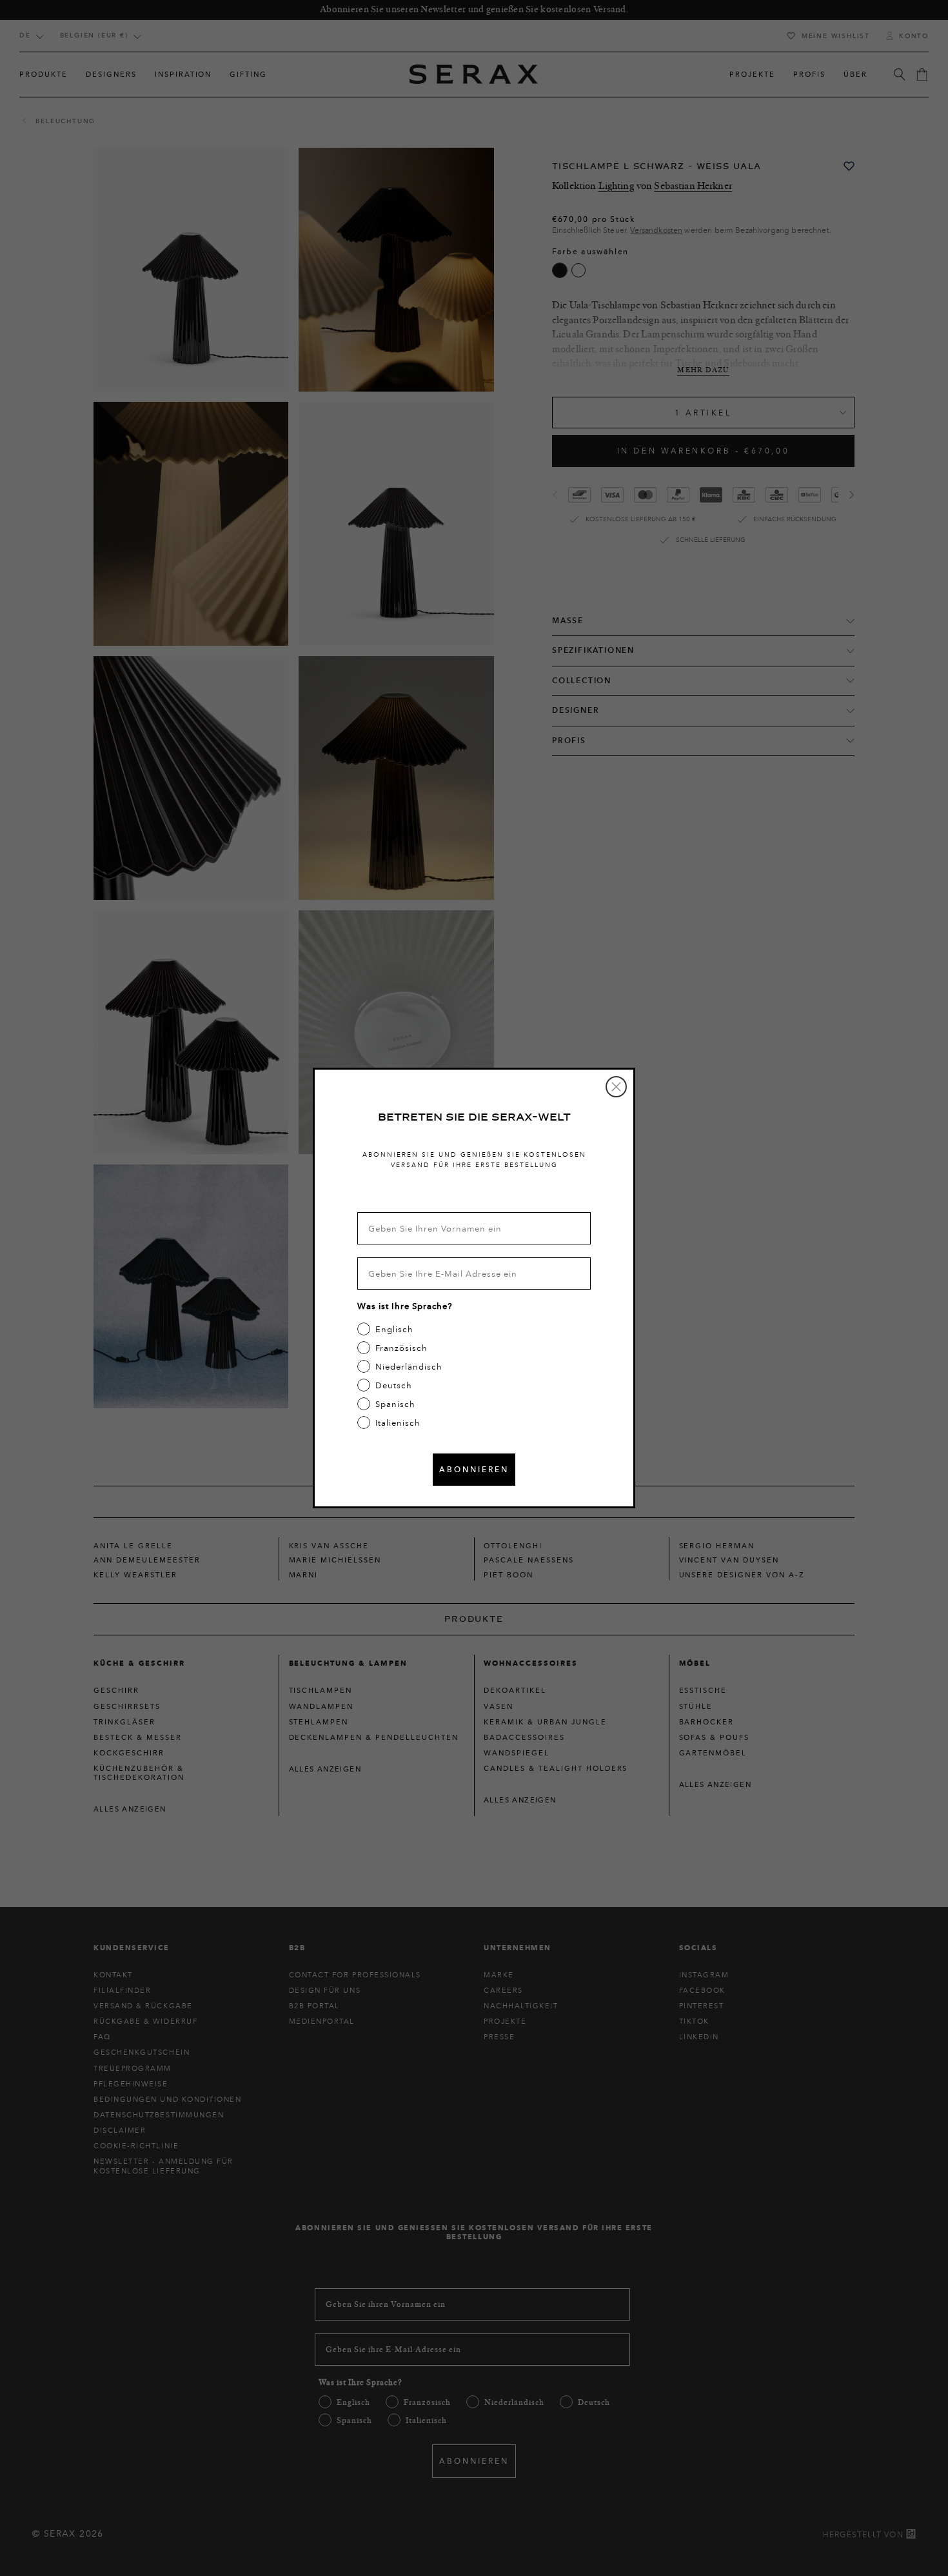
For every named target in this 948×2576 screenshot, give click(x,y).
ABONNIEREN (474, 1469)
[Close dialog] (616, 1087)
